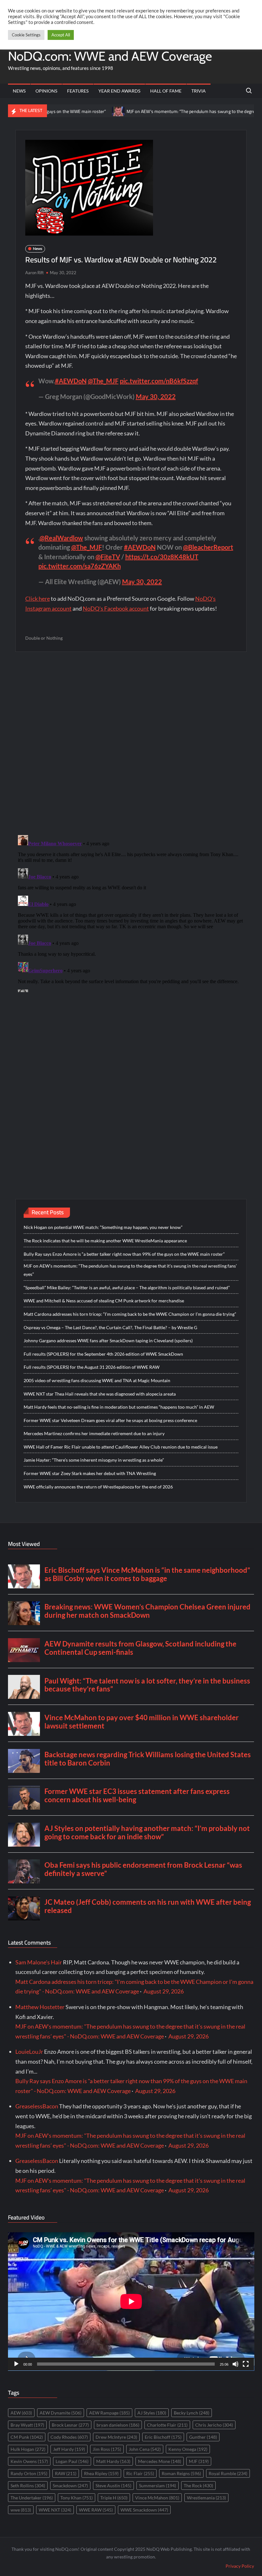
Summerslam (158, 2486)
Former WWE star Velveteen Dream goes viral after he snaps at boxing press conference (110, 1420)
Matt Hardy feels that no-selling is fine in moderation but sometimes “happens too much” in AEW (119, 1407)
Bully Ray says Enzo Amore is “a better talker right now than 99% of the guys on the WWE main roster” (124, 1254)
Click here (38, 599)
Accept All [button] (61, 35)
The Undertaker (32, 2498)
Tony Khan (77, 2498)
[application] (131, 2301)
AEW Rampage (109, 2413)
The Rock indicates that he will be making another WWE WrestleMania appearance (105, 1241)
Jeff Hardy (69, 2449)
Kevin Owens (29, 2461)
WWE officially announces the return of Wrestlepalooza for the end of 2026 (98, 1487)
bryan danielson (118, 2425)
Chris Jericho (214, 2425)
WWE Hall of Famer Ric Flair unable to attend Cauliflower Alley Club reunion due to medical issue (121, 1447)
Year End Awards (119, 91)
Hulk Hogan (28, 2449)
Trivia (199, 91)
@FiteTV (108, 557)
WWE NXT (55, 2510)
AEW (21, 2413)
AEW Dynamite (61, 2413)
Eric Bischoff (163, 2437)
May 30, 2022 (156, 396)
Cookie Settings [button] (26, 35)
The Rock (198, 2486)
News (19, 91)
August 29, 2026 (164, 1991)
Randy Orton (29, 2473)
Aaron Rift (35, 273)
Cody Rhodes (69, 2437)
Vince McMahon (157, 2498)
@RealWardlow (61, 538)
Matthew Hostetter (40, 2007)
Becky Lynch (192, 2413)
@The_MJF (103, 381)
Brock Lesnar (70, 2425)
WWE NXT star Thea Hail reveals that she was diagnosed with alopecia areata (100, 1394)
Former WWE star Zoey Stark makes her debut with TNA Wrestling (90, 1473)
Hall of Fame (166, 91)
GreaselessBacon (37, 2106)
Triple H (114, 2498)
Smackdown (70, 2486)
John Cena (145, 2449)
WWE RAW (96, 2510)
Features (78, 91)
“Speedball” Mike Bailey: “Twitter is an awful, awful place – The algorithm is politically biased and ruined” (127, 1288)
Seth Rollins (28, 2486)
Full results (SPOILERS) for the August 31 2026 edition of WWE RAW (92, 1367)
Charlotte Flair (167, 2425)
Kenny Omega (188, 2449)
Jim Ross (107, 2449)
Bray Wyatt (27, 2425)
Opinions (46, 91)
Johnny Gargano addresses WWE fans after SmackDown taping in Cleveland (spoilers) (108, 1341)
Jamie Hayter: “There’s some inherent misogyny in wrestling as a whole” (94, 1460)
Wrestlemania (206, 2498)
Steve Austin (113, 2486)
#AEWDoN (71, 381)
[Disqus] (131, 912)
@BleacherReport (208, 547)
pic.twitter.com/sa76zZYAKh (80, 566)
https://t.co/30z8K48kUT (162, 557)
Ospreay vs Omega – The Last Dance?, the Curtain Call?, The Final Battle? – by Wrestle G (110, 1327)
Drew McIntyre (116, 2437)
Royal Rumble (228, 2473)
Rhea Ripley (101, 2473)
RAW (66, 2473)
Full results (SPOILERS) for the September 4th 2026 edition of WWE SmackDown (103, 1354)
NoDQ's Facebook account (116, 608)
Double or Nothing (44, 638)
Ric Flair (140, 2473)
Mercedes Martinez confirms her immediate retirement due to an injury (94, 1433)
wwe (21, 2510)
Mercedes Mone (160, 2461)
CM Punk (27, 2437)
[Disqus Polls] (131, 743)
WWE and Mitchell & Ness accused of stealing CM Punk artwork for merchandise (104, 1301)
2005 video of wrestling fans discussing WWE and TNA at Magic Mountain (97, 1380)
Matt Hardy (113, 2461)
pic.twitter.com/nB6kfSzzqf (159, 381)
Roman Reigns (181, 2473)
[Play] (16, 2364)
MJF (199, 2461)
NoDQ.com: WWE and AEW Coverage (110, 56)
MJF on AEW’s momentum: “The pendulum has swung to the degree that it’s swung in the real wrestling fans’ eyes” (130, 1270)
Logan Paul (72, 2461)
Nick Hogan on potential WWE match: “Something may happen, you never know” (103, 1227)
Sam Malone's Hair (39, 1962)
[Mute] (235, 2364)
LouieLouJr (29, 2052)
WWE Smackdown (144, 2510)
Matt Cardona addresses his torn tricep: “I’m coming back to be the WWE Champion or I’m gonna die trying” (130, 1314)
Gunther (203, 2437)
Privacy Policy (240, 2566)
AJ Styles (152, 2413)
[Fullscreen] (246, 2364)
